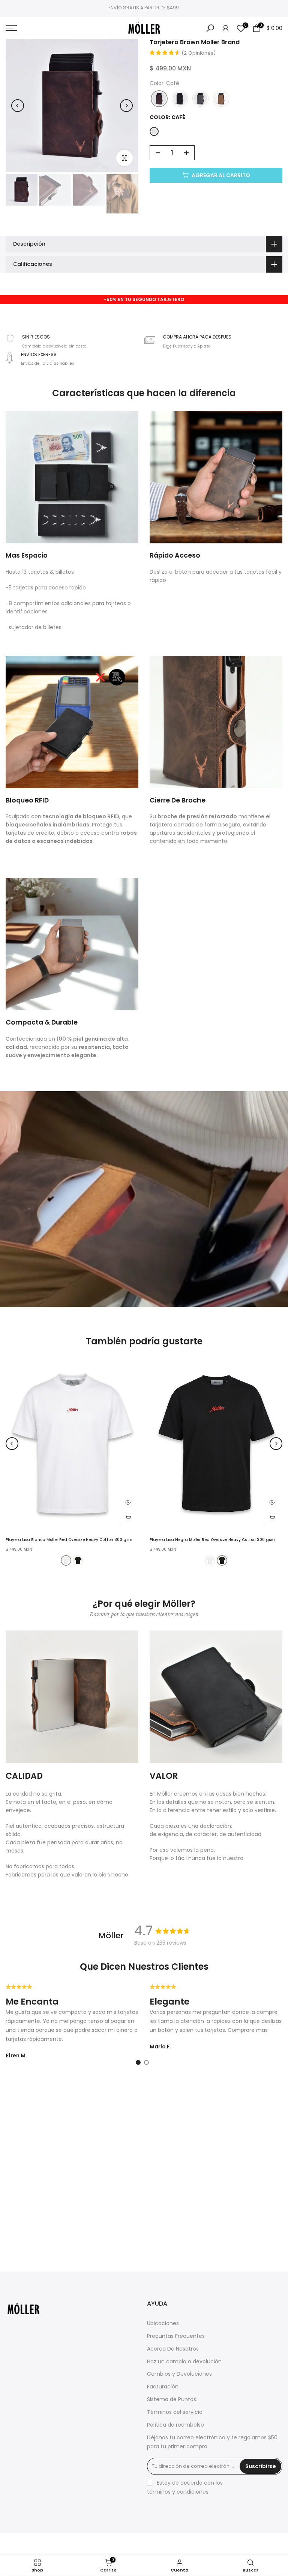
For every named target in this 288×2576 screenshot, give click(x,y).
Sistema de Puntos (172, 2399)
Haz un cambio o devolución (184, 2362)
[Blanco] (66, 1560)
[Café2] (221, 99)
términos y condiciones (178, 2492)
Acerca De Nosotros (173, 2349)
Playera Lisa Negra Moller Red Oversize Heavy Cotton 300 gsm (212, 1540)
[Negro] (180, 99)
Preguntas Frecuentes (176, 2336)
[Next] (126, 106)
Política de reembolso (175, 2425)
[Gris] (200, 99)
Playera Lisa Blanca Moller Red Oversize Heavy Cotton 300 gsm (69, 1540)
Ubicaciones (163, 2323)
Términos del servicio (175, 2412)
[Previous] (18, 106)
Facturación (163, 2387)
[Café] (159, 99)
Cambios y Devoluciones (179, 2374)
